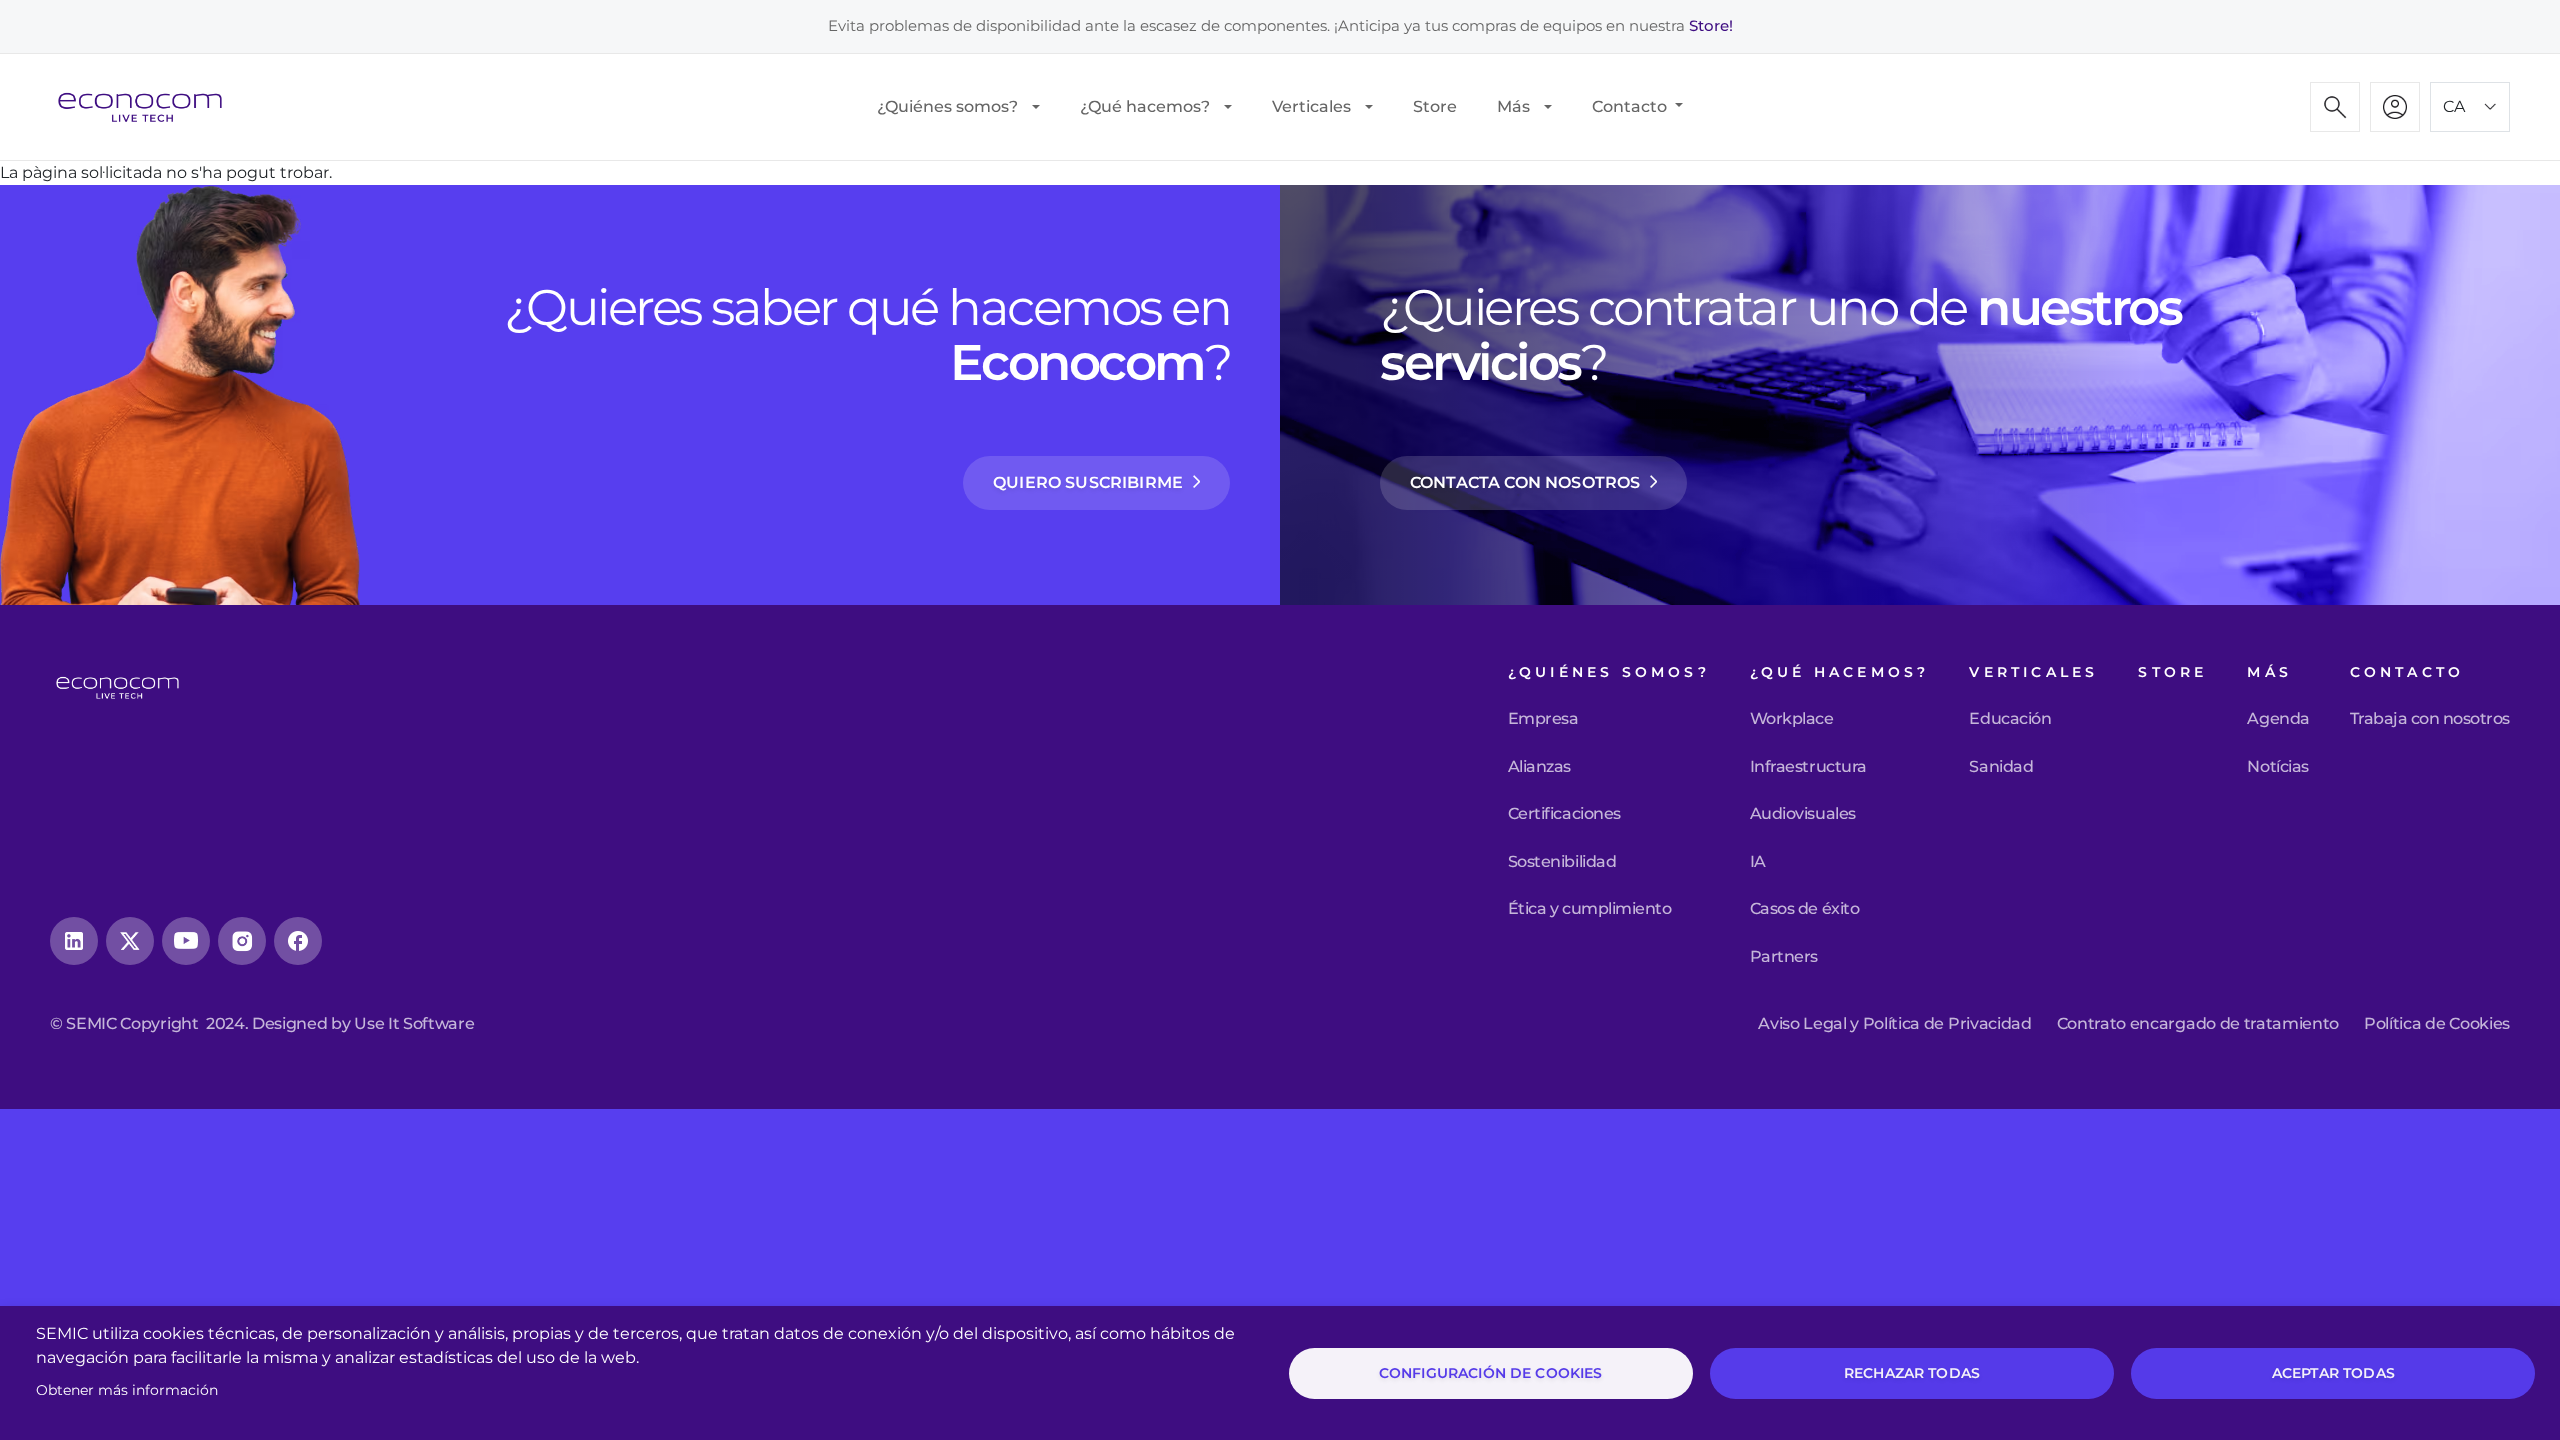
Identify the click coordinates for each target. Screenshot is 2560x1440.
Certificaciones (1564, 814)
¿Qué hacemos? (1145, 106)
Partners (1784, 957)
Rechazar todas (1912, 1373)
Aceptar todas (2333, 1373)
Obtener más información (127, 1390)
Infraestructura (1808, 767)
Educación (2010, 719)
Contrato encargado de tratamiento (2198, 1024)
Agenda (2278, 719)
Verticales (1311, 106)
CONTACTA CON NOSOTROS (1525, 482)
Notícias (2277, 767)
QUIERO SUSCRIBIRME (1088, 482)
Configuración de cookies (1491, 1373)
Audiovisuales (1803, 814)
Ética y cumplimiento (1589, 909)
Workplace (1792, 719)
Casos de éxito (1804, 909)
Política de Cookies (2437, 1024)
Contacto (1631, 106)
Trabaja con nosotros (2430, 719)
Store (1435, 106)
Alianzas (1539, 767)
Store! (1711, 25)
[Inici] (148, 107)
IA (1758, 862)
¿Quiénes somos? (947, 106)
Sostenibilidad (1562, 862)
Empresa (1543, 719)
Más (1513, 106)
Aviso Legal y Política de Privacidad (1894, 1024)
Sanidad (2001, 767)
